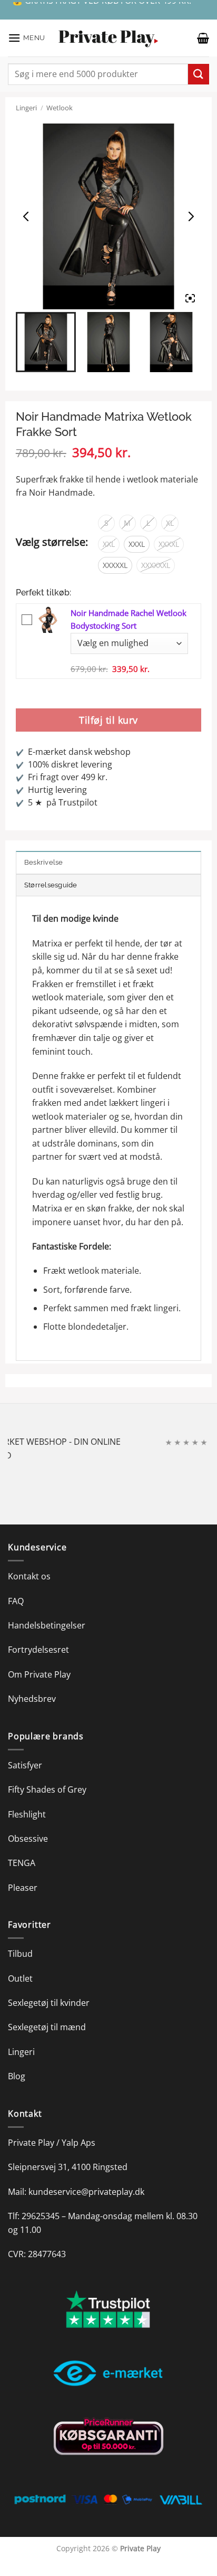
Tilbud (20, 1954)
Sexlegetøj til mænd (47, 2027)
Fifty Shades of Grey (47, 1789)
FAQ (16, 1601)
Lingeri (26, 108)
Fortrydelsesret (38, 1650)
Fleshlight (27, 1814)
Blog (17, 2076)
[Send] (199, 74)
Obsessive (28, 1839)
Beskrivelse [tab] (44, 862)
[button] (27, 38)
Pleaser (23, 1888)
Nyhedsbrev (32, 1699)
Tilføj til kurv (108, 720)
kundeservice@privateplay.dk (86, 2192)
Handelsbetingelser (47, 1625)
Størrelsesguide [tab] (51, 885)
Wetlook (60, 108)
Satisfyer (25, 1765)
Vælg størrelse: (52, 542)
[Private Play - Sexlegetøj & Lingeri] (108, 38)
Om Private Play (39, 1674)
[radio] (106, 523)
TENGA (22, 1863)
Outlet (20, 1978)
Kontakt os (29, 1576)
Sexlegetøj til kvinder (49, 2003)
